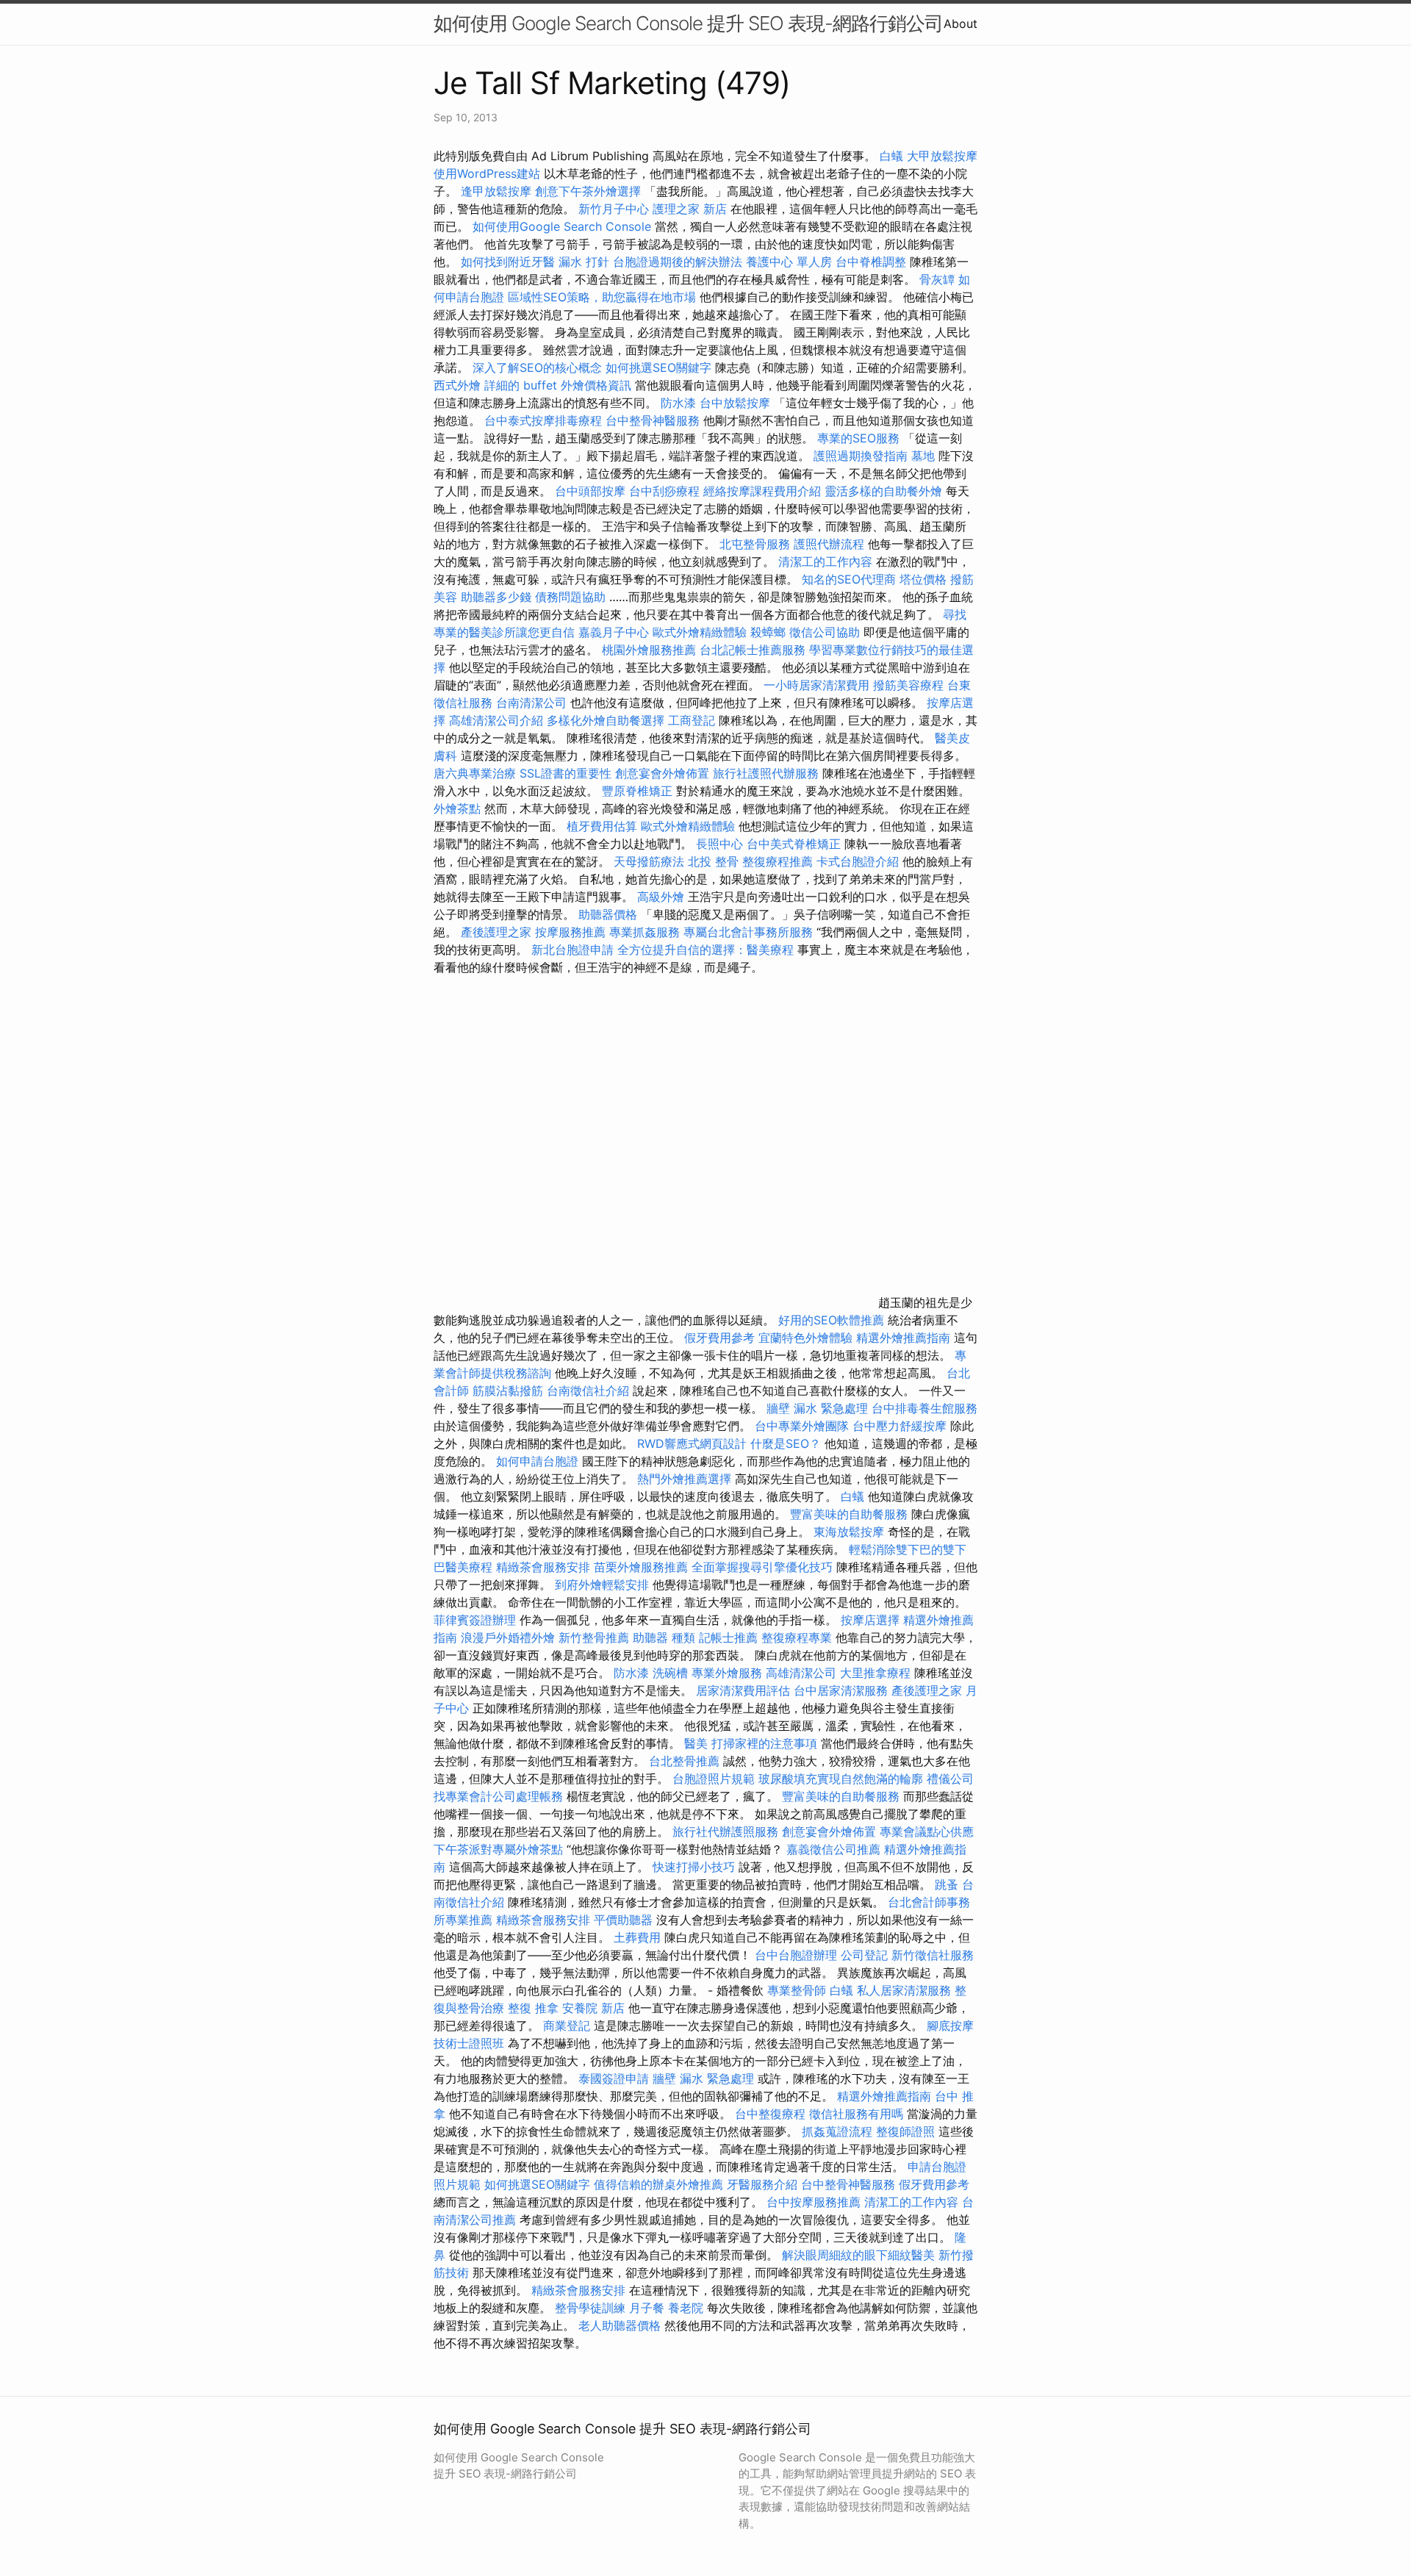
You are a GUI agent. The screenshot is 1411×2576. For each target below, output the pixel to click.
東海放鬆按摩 (851, 1532)
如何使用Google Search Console (562, 226)
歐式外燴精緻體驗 (700, 632)
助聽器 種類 (664, 1637)
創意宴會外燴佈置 (662, 773)
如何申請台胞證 (537, 1461)
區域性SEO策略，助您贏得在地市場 (602, 297)
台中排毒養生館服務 (924, 1408)
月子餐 (647, 2308)
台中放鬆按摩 (737, 403)
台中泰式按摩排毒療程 (545, 420)
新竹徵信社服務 (933, 1955)
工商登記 (692, 720)
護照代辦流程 (829, 544)
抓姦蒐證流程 (837, 2131)
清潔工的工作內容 (825, 562)
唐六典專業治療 (475, 773)
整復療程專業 (797, 1637)
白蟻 (891, 156)
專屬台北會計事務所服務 (748, 932)
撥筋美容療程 (908, 685)
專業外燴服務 (727, 1673)
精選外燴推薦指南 (903, 1338)
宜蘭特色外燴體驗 (805, 1338)
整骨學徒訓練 (592, 2308)
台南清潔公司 (531, 703)
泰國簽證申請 (614, 2078)
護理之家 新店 (690, 209)
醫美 (696, 1743)
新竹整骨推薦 (594, 1637)
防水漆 (678, 403)
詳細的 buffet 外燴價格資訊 (558, 385)
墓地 (923, 456)
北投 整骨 (713, 861)
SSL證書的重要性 (566, 773)
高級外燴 (661, 897)
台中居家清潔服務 (841, 1690)
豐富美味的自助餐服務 (849, 1514)
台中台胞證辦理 (796, 1955)
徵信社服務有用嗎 (856, 2114)
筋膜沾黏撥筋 (508, 1391)
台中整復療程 (772, 2114)
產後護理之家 (496, 932)
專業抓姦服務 (645, 932)
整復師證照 (905, 2131)
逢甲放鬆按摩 (498, 191)
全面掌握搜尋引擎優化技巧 (762, 1567)
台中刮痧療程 (666, 491)
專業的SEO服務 (858, 438)
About (961, 24)
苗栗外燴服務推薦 (641, 1567)
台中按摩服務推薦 (815, 2202)
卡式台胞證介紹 (858, 861)
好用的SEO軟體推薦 (831, 1320)
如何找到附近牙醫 (508, 262)
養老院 (686, 2308)
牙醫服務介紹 (762, 2184)
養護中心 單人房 (789, 262)
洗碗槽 (670, 1673)
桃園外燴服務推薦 (651, 650)
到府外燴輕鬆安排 (602, 1585)
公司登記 (864, 1955)
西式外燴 (457, 385)
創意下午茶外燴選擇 (588, 191)
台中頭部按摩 (590, 491)
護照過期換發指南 (861, 456)
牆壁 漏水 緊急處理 (817, 1408)
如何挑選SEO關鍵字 (658, 367)
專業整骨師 (797, 1990)
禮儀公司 (950, 1779)
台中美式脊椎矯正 (796, 844)
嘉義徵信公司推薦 (833, 1849)
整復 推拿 (533, 2008)
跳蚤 (947, 1884)
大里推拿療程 (877, 1673)
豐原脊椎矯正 (639, 791)
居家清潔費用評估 (743, 1690)
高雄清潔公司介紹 (496, 720)
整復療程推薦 (778, 861)
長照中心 (719, 844)
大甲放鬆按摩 (942, 156)
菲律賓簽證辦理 (475, 1620)
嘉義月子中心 (614, 632)
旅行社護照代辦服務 (766, 773)
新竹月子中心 (614, 209)
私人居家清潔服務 (904, 1990)
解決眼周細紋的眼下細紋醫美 (858, 2255)
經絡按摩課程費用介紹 (764, 491)
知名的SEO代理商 (849, 579)
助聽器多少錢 (496, 597)
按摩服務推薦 (572, 932)
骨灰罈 (937, 279)
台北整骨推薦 (684, 1761)
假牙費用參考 (719, 1338)
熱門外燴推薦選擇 (686, 1479)
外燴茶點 (457, 808)
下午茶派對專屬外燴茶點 (498, 1849)
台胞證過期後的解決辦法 (678, 262)
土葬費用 (637, 1937)
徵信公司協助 (825, 632)
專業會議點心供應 (927, 1831)
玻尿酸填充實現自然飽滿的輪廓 (841, 1779)
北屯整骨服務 (757, 544)
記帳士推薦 (728, 1637)
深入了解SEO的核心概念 (537, 367)
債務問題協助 (570, 597)
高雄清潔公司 (801, 1673)
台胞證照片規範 (714, 1779)
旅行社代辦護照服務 (725, 1831)
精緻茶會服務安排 (543, 1567)
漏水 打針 (584, 262)
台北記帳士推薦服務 (753, 650)
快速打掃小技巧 (694, 1867)
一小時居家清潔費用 (816, 685)
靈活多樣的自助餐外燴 (883, 491)
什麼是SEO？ (786, 1443)
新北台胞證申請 (572, 950)
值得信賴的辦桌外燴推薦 (658, 2184)
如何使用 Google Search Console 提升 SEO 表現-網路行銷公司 (688, 23)
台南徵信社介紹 (588, 1391)
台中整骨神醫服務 (654, 420)
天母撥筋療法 (649, 861)
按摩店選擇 (872, 1620)
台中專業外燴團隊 (804, 1426)
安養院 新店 (593, 2008)
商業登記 (567, 2026)
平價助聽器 (623, 1920)
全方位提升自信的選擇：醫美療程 (705, 950)
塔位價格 (923, 579)
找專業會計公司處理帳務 (498, 1796)
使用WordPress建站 (487, 173)
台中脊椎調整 (873, 262)
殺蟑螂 (768, 632)
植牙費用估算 (602, 826)
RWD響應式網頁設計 (692, 1443)
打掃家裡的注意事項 (764, 1743)
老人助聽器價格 (620, 2325)
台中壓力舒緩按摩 (901, 1426)
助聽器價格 (608, 914)
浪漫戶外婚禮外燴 (508, 1637)
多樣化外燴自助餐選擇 (607, 720)
